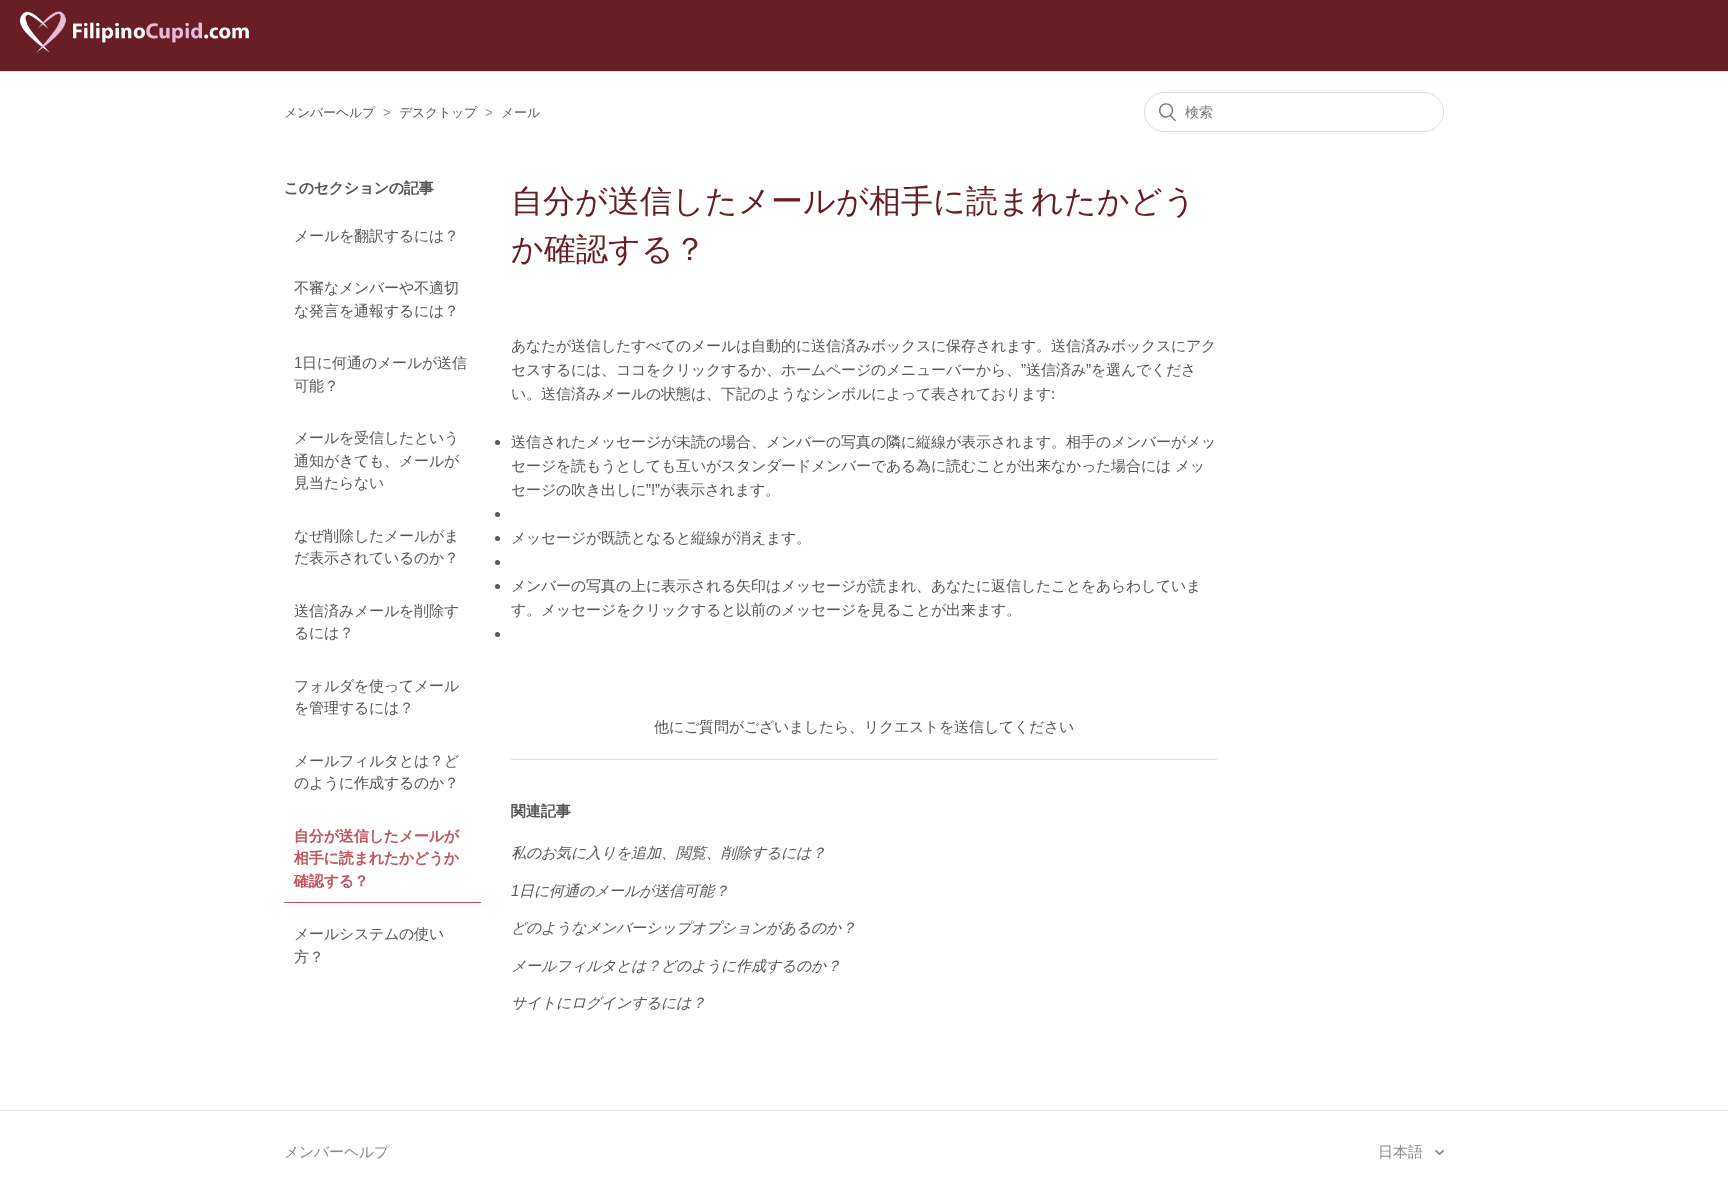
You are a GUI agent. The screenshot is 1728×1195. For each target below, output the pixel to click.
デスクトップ (438, 112)
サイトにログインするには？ (608, 1002)
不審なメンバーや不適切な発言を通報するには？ (376, 299)
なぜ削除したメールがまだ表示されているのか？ (376, 547)
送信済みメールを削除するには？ (376, 622)
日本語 (1402, 1151)
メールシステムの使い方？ (369, 945)
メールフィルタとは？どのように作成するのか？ (376, 772)
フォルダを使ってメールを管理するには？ (376, 697)
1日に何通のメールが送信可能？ (380, 374)
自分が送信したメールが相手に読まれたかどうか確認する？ (376, 858)
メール (520, 112)
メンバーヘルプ (329, 112)
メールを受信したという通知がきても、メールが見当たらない (376, 460)
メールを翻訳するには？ (376, 235)
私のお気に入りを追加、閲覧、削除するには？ (668, 852)
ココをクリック (668, 369)
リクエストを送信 (924, 726)
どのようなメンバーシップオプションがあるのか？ (683, 927)
